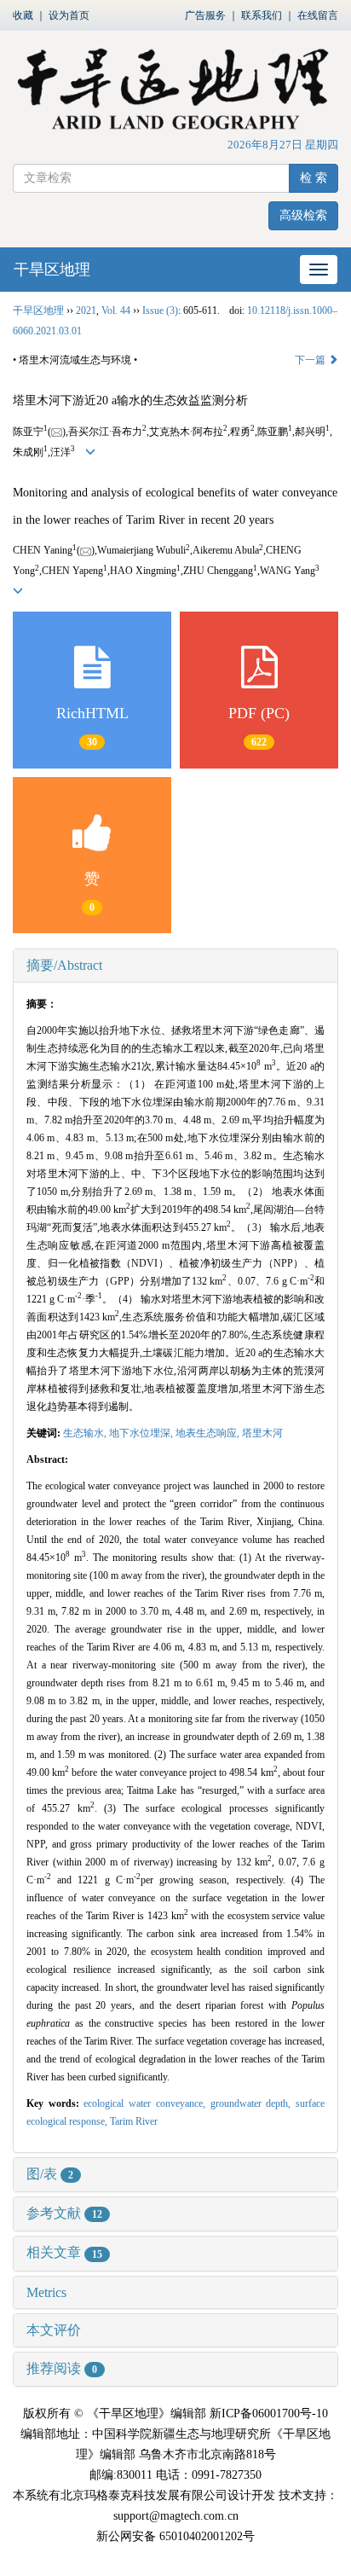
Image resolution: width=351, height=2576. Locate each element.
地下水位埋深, (142, 1433)
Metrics (46, 2292)
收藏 (23, 15)
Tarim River (134, 2121)
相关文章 (64, 2252)
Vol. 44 (116, 310)
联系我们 (262, 15)
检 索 (314, 178)
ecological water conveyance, (147, 2103)
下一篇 (311, 360)
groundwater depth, (253, 2103)
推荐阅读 (62, 2368)
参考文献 (64, 2213)
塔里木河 (262, 1433)
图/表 (50, 2174)
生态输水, (86, 1433)
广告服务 (205, 15)
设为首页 (69, 15)
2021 (86, 310)
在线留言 (318, 15)
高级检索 (303, 215)
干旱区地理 (52, 270)
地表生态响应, (209, 1433)
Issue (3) (160, 310)
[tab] (175, 966)
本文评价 (54, 2330)
